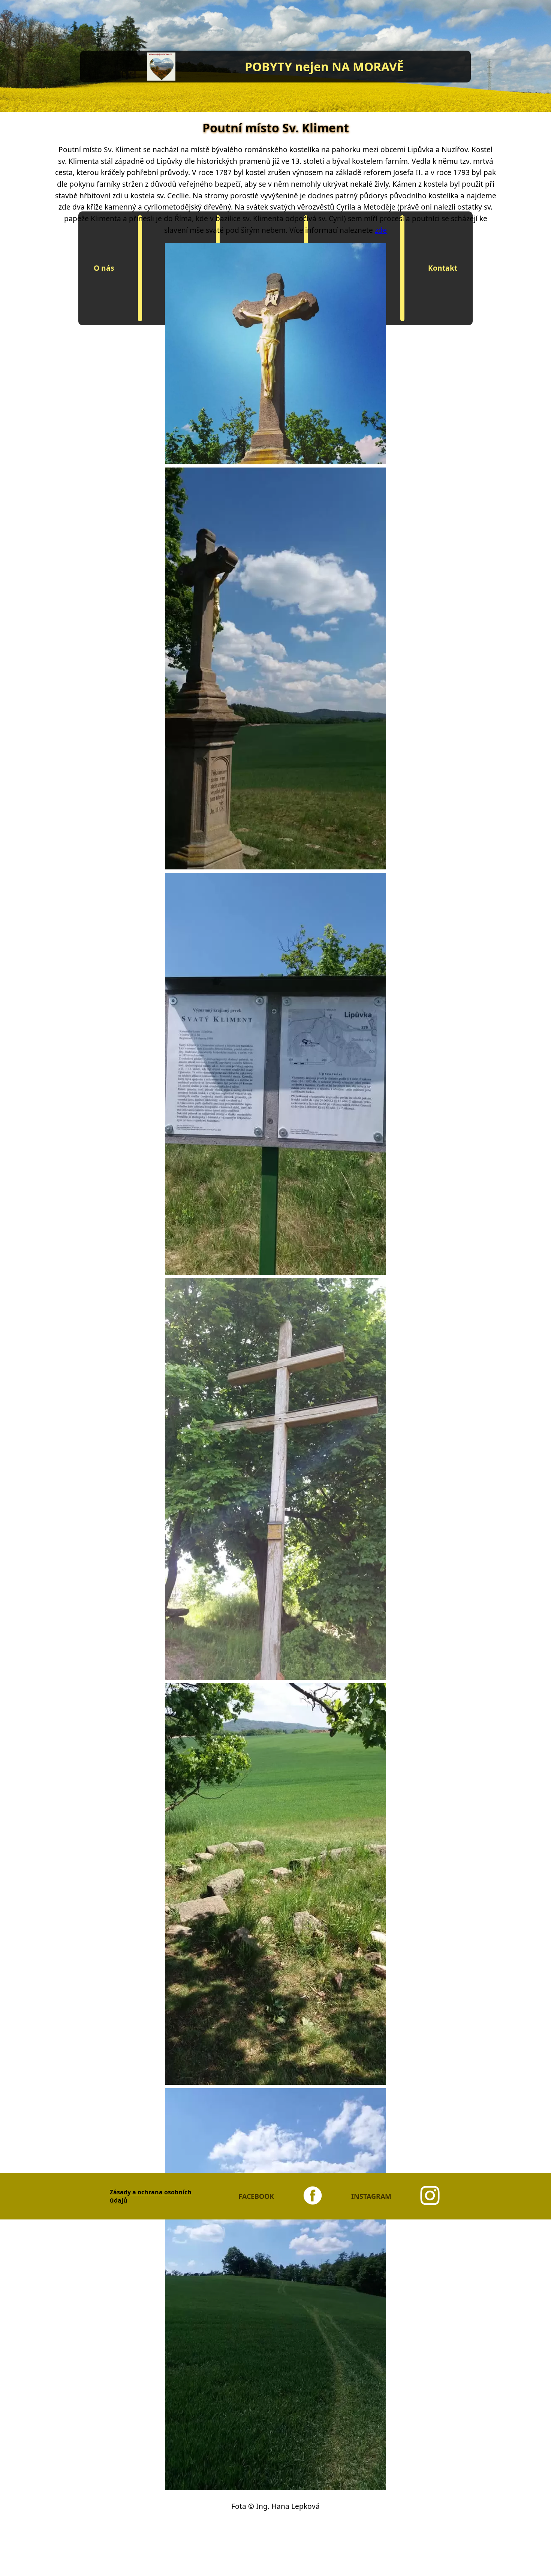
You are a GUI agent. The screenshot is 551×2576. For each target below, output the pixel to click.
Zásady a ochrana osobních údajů (151, 2196)
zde (381, 230)
